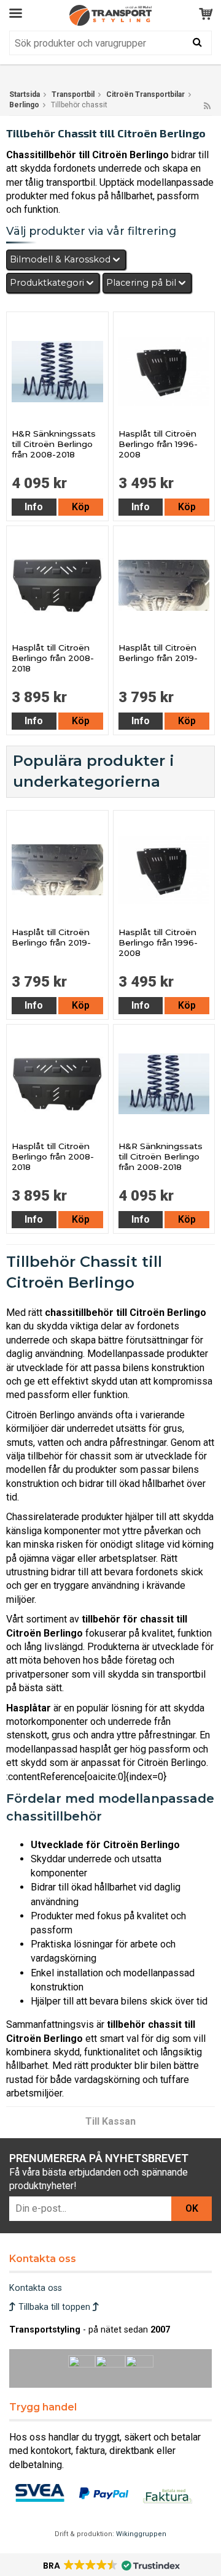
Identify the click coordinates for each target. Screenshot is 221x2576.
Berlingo (24, 105)
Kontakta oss (36, 2288)
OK (192, 2208)
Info (34, 507)
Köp (81, 507)
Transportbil (73, 94)
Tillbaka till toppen (54, 2307)
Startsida (25, 94)
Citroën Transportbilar (145, 94)
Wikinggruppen (141, 2534)
